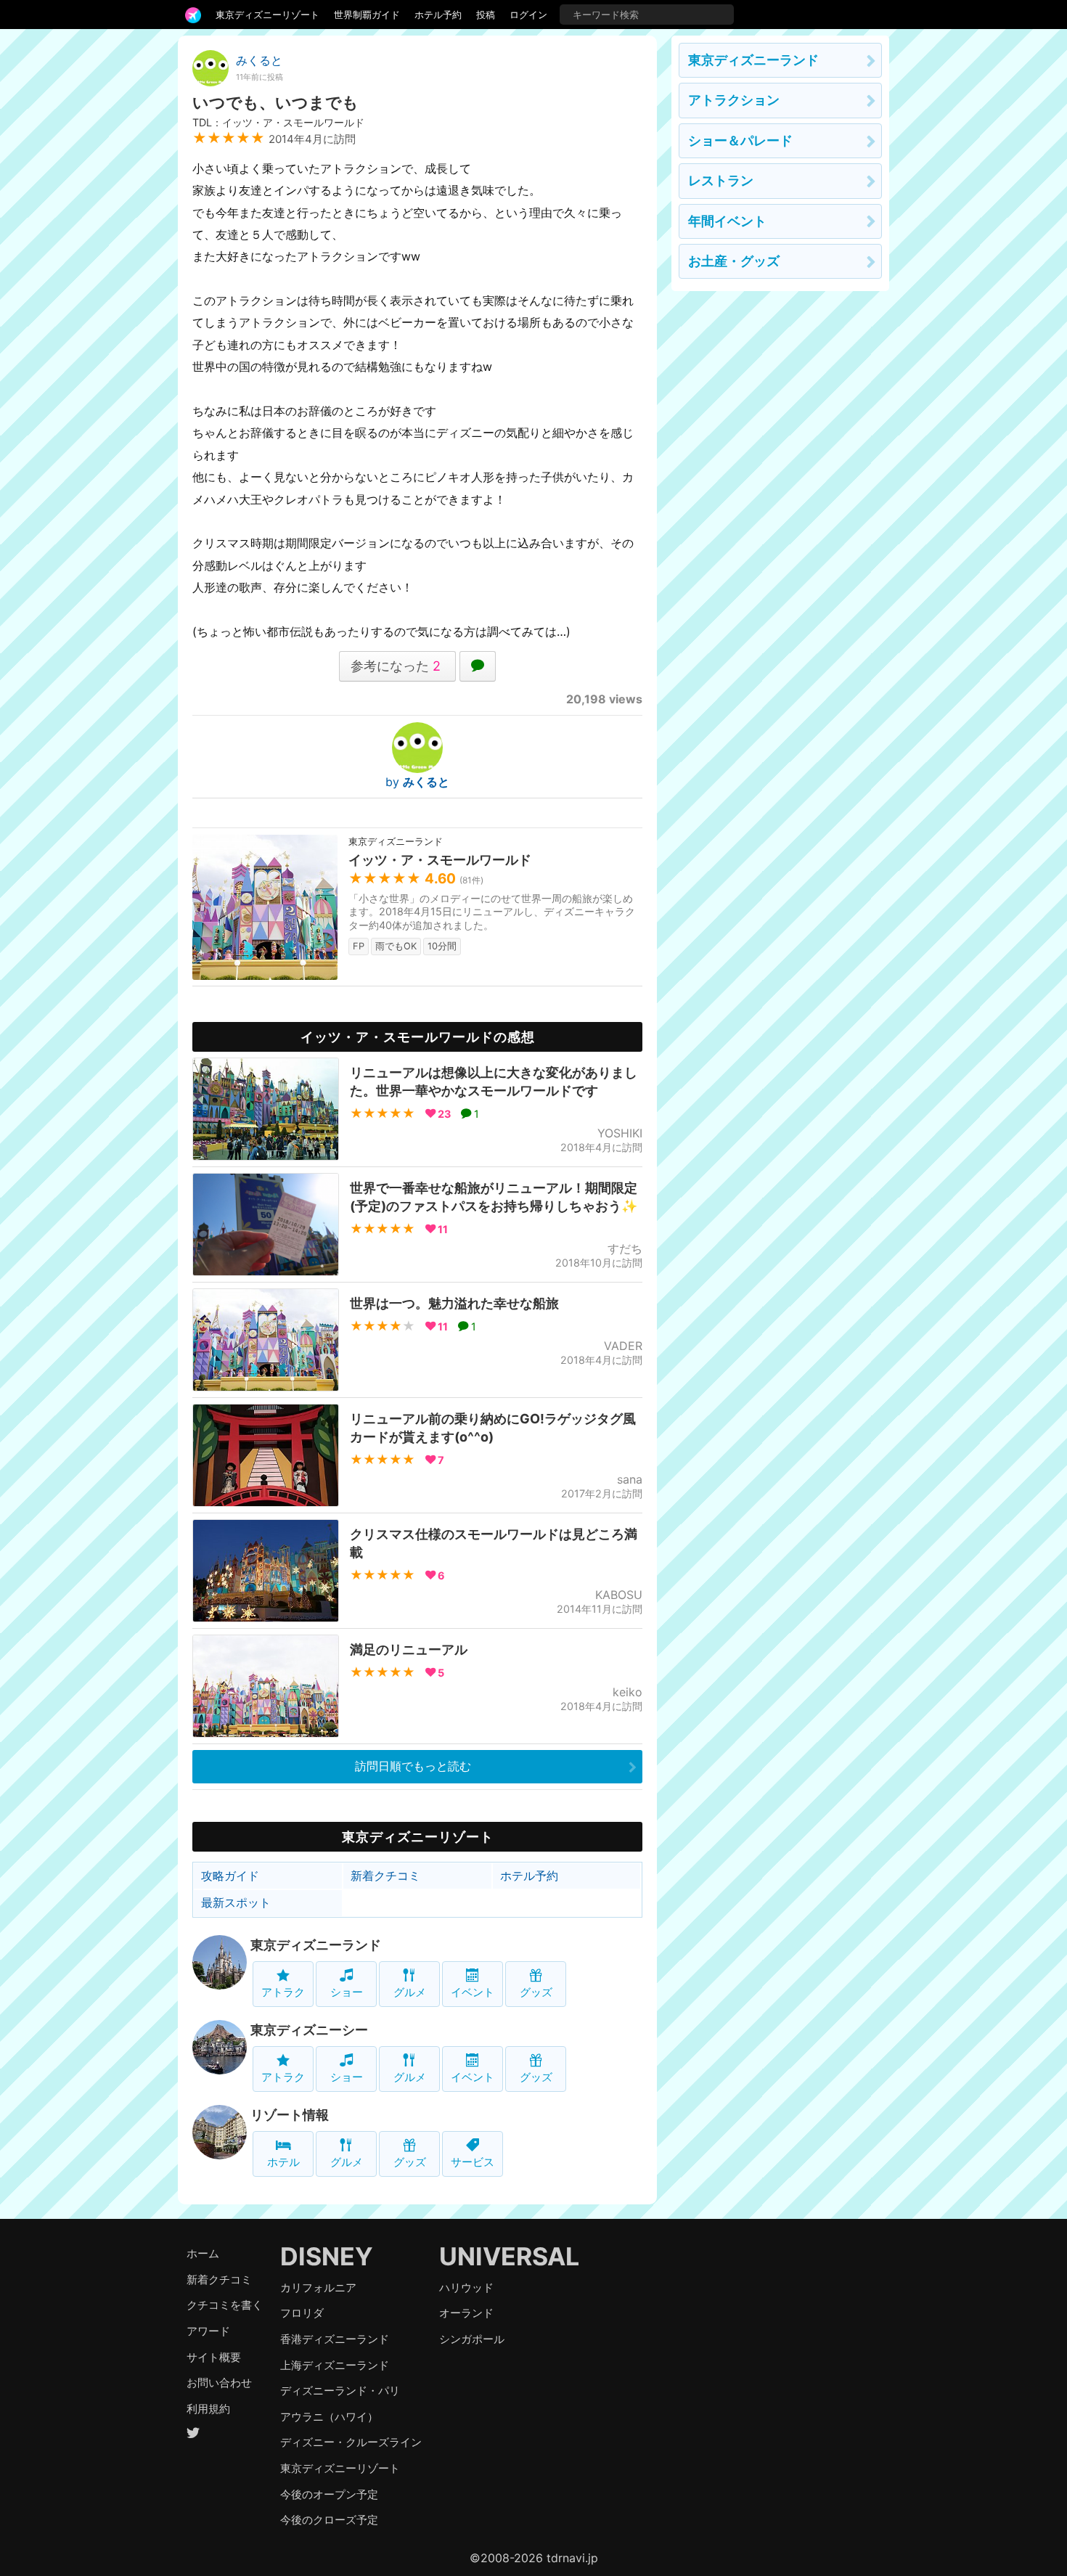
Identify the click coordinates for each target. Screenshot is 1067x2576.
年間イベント (727, 221)
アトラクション (734, 100)
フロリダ (302, 2313)
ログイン (528, 15)
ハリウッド (466, 2287)
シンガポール (472, 2339)
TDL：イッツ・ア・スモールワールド (278, 122)
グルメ (410, 1992)
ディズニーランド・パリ (340, 2391)
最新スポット (236, 1902)
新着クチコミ (385, 1876)
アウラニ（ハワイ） (329, 2417)
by (417, 782)
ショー (347, 1992)
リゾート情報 (290, 2115)
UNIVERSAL (509, 2256)
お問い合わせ (219, 2383)
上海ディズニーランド (335, 2365)
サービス (473, 2162)
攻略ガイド (230, 1876)
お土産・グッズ (734, 261)
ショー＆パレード (740, 140)
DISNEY (327, 2256)
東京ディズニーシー (309, 2030)
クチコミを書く (225, 2305)
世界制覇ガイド (367, 15)
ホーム (203, 2253)
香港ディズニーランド (335, 2339)
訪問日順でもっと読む (413, 1766)
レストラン (721, 180)
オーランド (466, 2313)
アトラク (283, 1992)
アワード (208, 2331)
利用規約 (208, 2409)
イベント (473, 1992)
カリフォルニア (318, 2287)
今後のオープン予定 (329, 2494)
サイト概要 (214, 2357)
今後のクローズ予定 (329, 2520)
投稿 (486, 15)
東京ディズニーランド (316, 1945)
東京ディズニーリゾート (267, 15)
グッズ (536, 1992)
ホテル (283, 2162)
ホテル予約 (438, 15)
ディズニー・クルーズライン (351, 2442)
